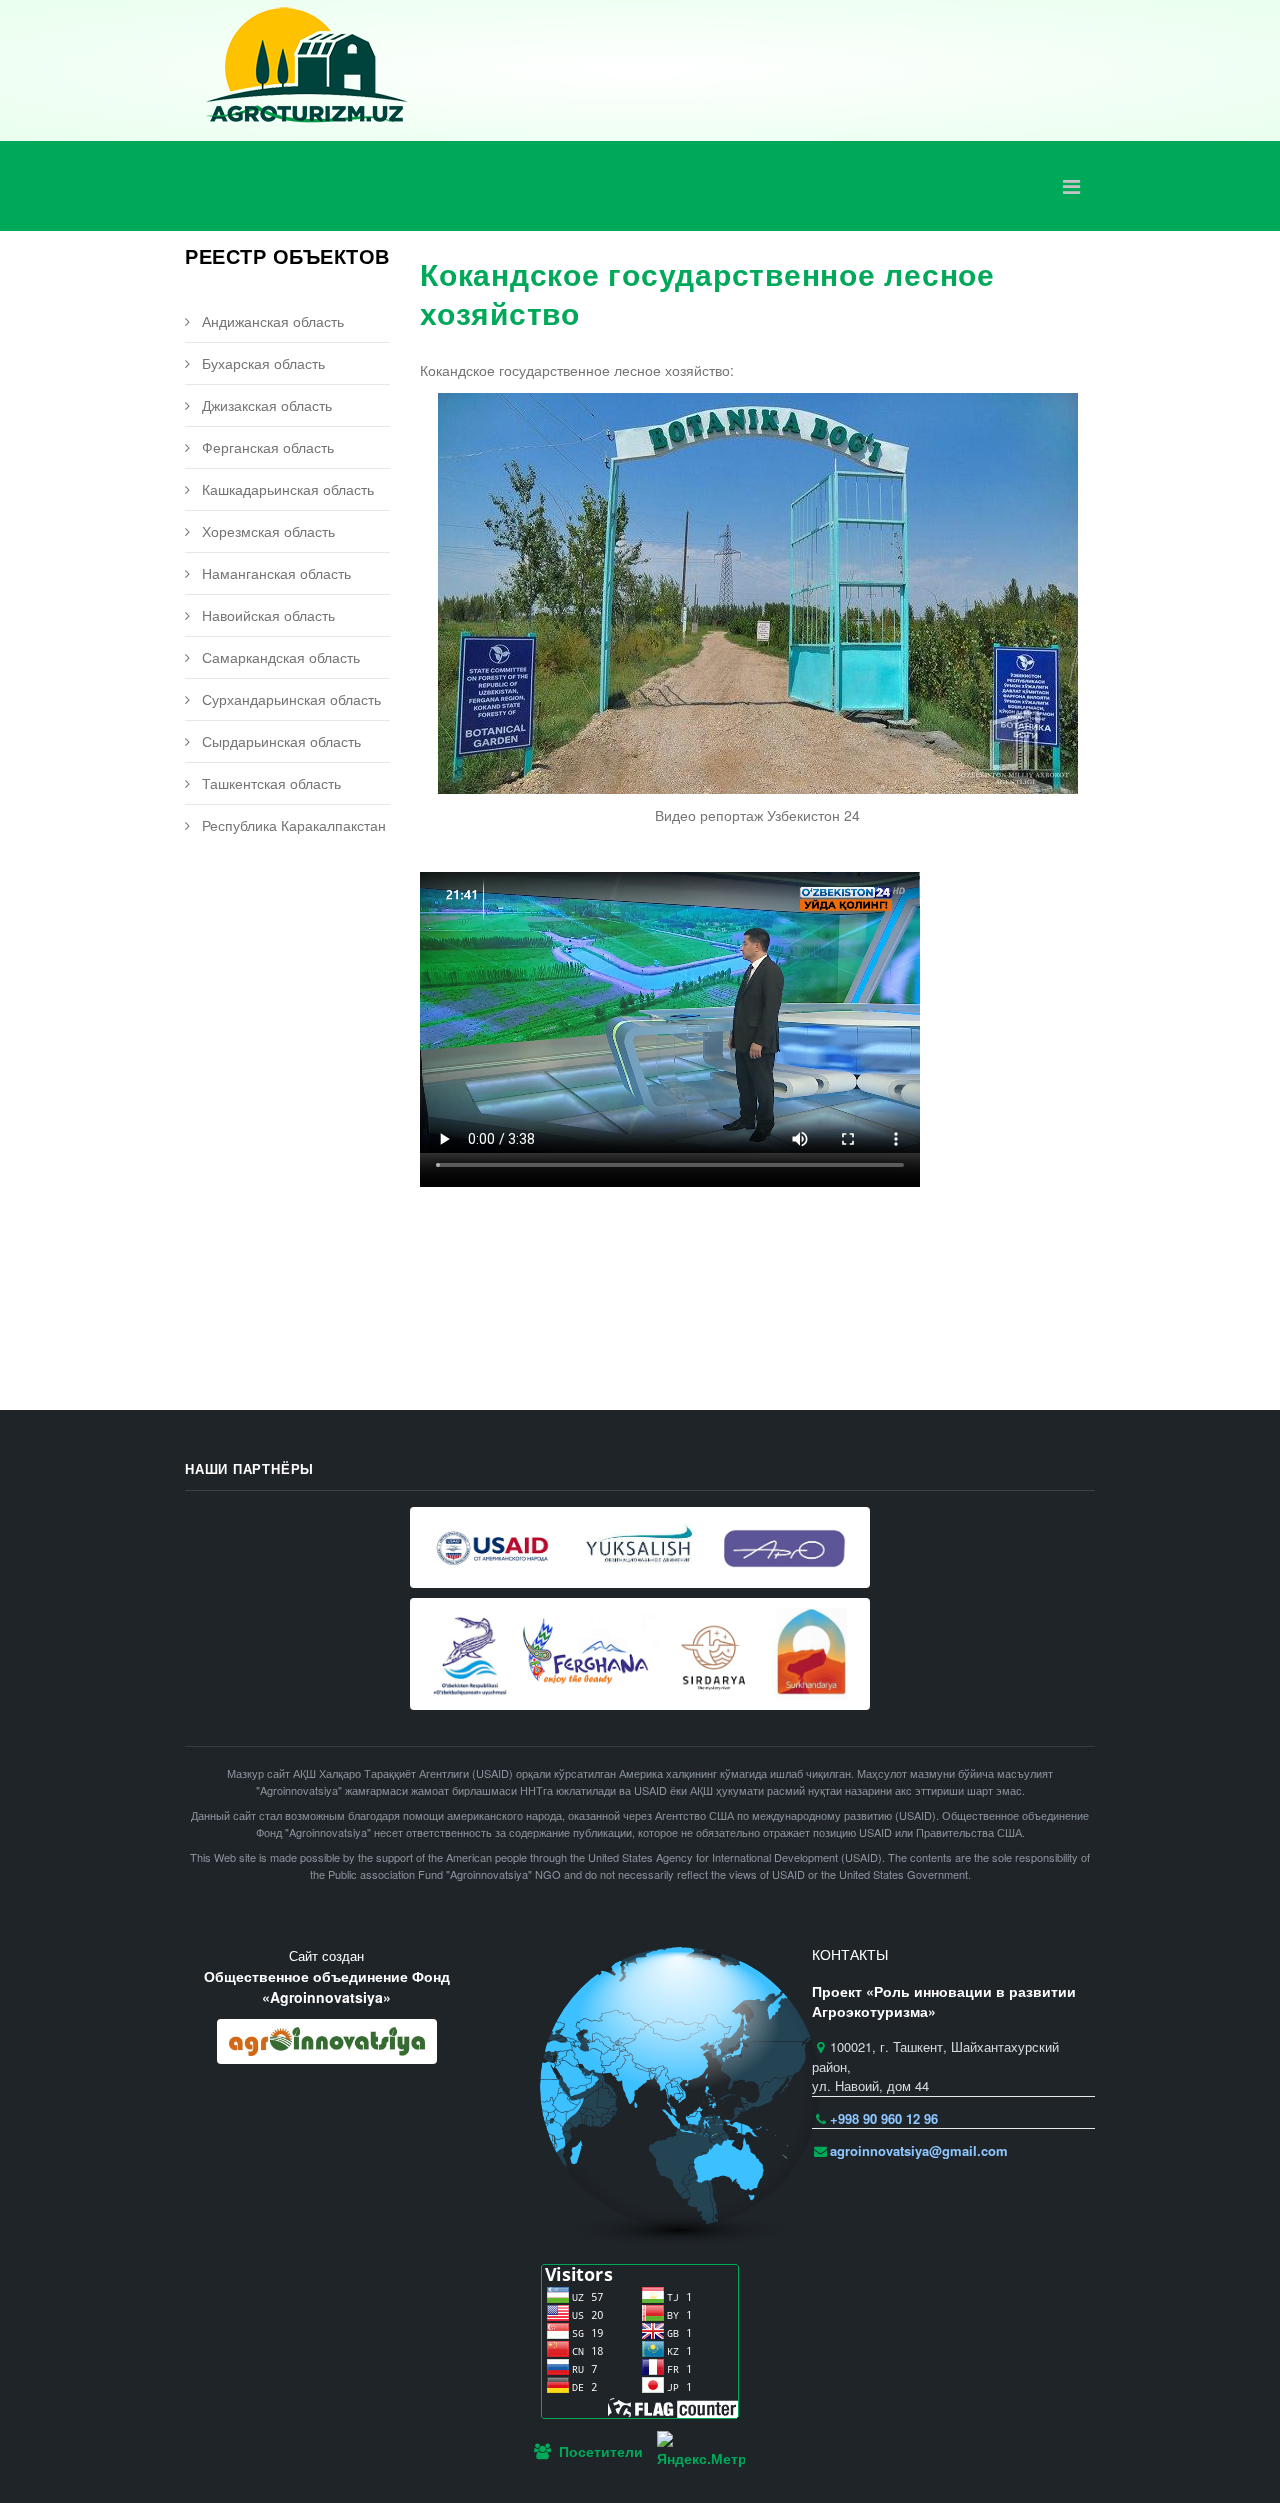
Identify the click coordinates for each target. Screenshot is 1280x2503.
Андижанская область (271, 321)
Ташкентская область (269, 783)
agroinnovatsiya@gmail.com (919, 2150)
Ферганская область (266, 447)
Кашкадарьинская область (286, 489)
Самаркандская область (279, 657)
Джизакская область (265, 405)
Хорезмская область (266, 531)
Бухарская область (261, 363)
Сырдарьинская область (279, 741)
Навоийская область (266, 615)
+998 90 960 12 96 (884, 2118)
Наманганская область (274, 573)
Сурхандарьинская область (289, 699)
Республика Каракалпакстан (292, 825)
